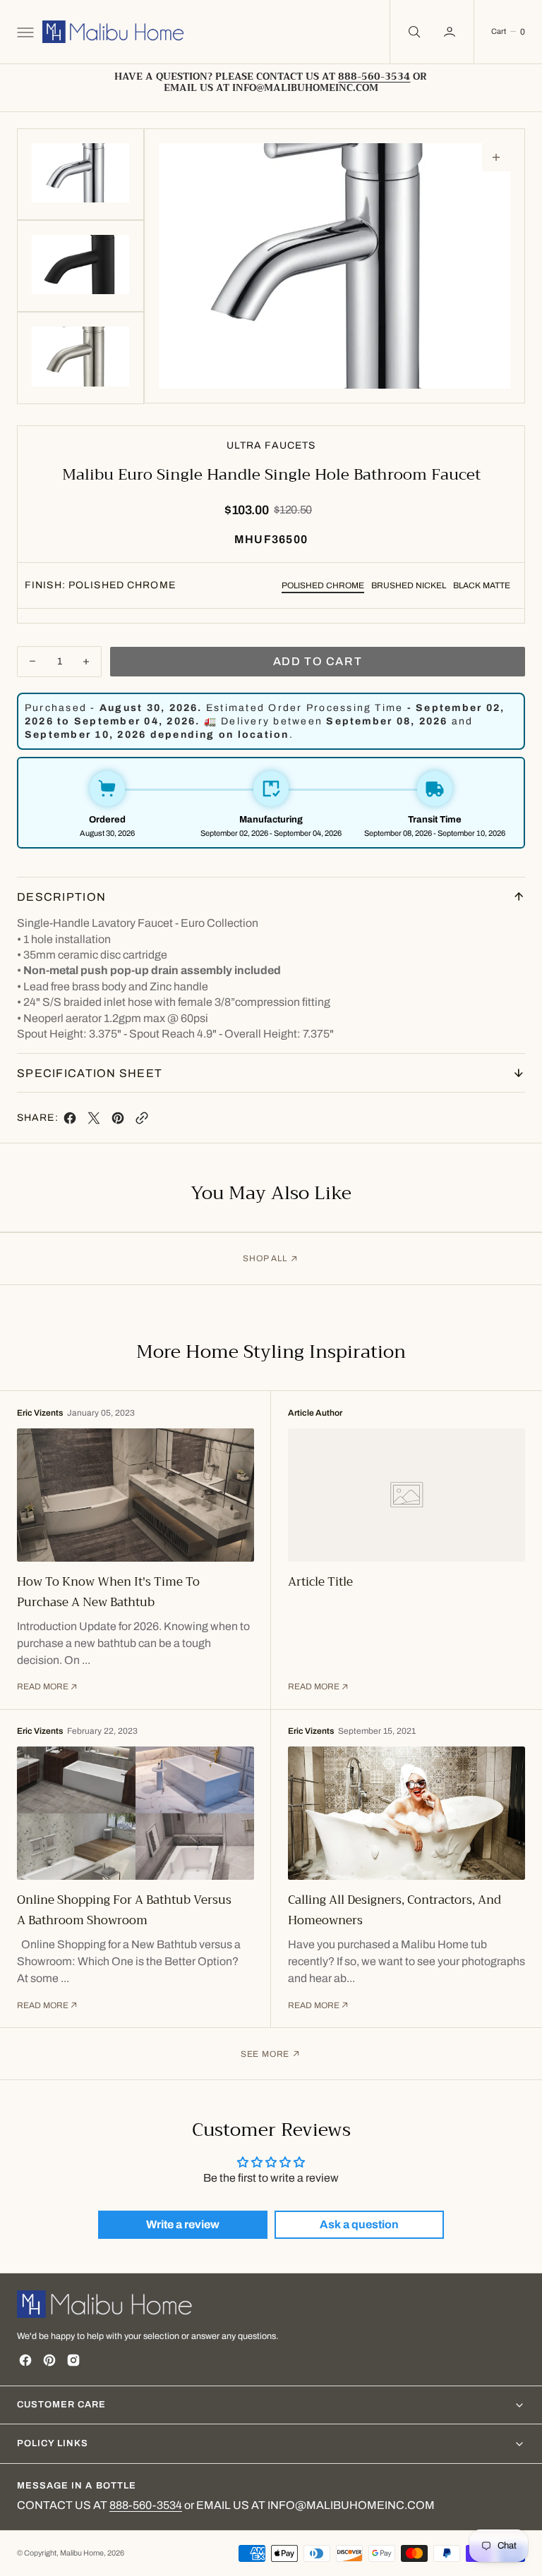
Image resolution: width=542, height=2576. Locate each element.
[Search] (413, 32)
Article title (320, 1582)
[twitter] (94, 1121)
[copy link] (142, 1121)
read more (43, 1687)
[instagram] (73, 2360)
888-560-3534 (146, 2505)
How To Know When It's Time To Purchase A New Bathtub (108, 1592)
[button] (24, 32)
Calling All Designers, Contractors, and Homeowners (395, 1910)
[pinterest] (118, 1121)
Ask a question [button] (359, 2224)
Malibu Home (82, 2553)
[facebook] (70, 1121)
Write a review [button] (183, 2224)
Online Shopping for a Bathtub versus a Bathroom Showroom (124, 1910)
